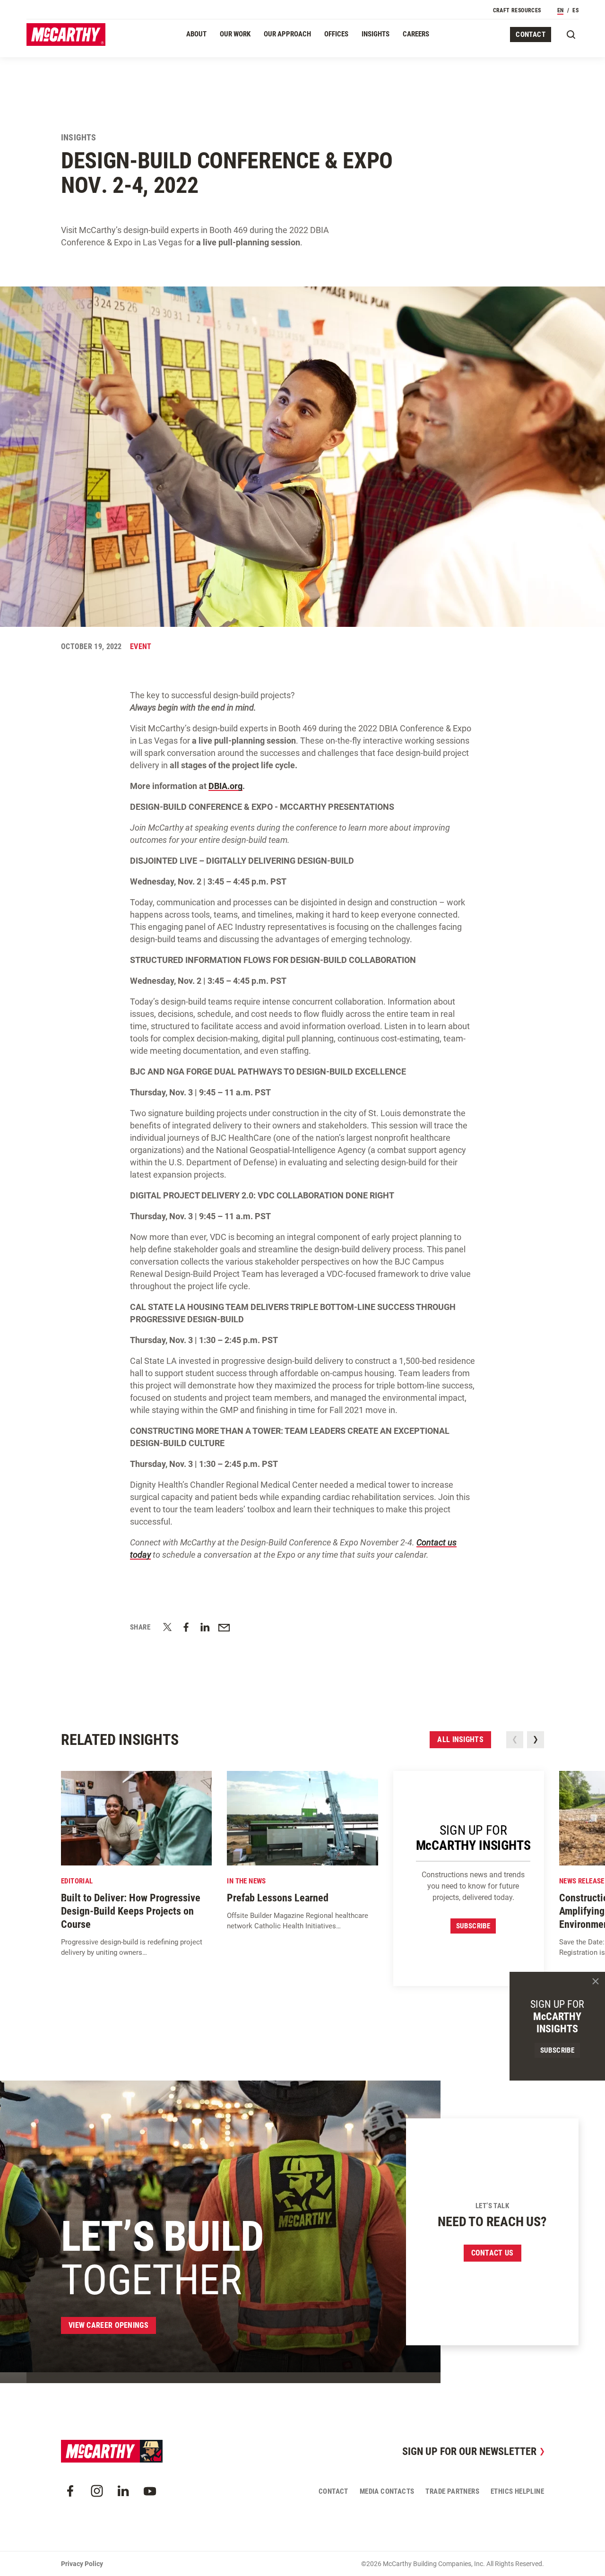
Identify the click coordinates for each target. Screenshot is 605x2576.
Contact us (493, 2253)
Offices (336, 34)
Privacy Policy (82, 2564)
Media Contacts (387, 2491)
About (196, 34)
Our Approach (287, 34)
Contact (531, 35)
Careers (416, 34)
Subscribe (473, 1926)
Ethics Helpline (517, 2491)
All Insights (460, 1739)
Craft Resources (517, 10)
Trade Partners (452, 2491)
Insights (376, 34)
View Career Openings (108, 2325)
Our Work (235, 34)
